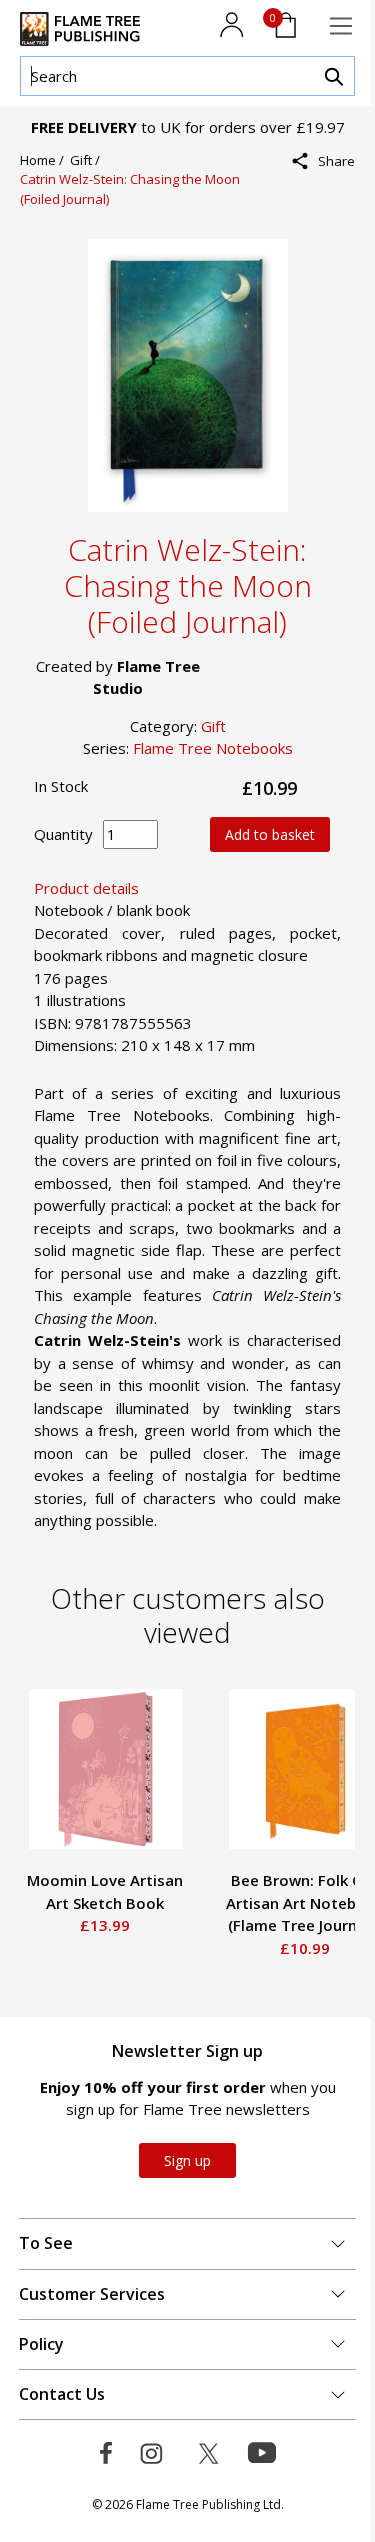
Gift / (88, 160)
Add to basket (270, 834)
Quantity (63, 834)
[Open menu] (341, 26)
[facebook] (330, 204)
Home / (45, 160)
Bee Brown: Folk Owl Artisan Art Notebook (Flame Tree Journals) (274, 1902)
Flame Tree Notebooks (213, 748)
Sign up (187, 2160)
